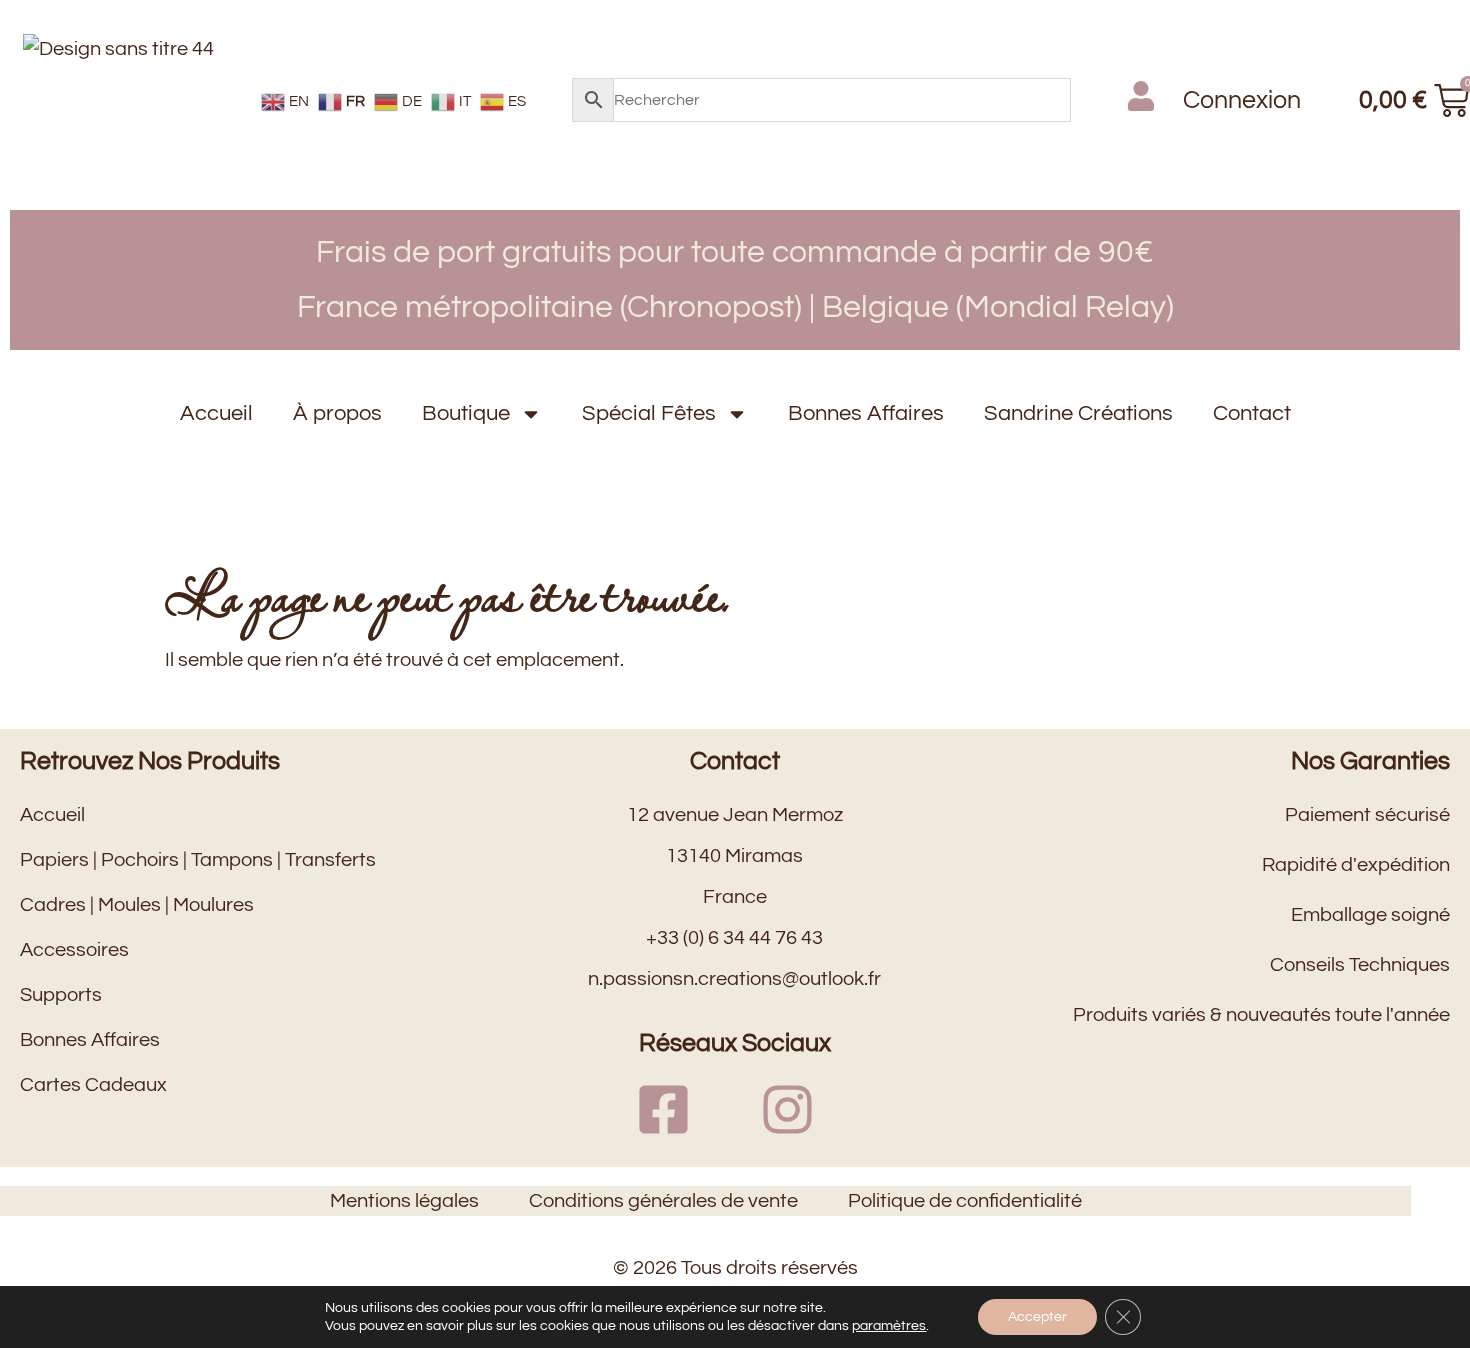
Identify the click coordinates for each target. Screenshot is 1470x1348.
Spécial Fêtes (649, 413)
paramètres (889, 1326)
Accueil (216, 413)
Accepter (1037, 1317)
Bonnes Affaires (866, 413)
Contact (1252, 413)
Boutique (466, 413)
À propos (337, 413)
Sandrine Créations (1078, 413)
